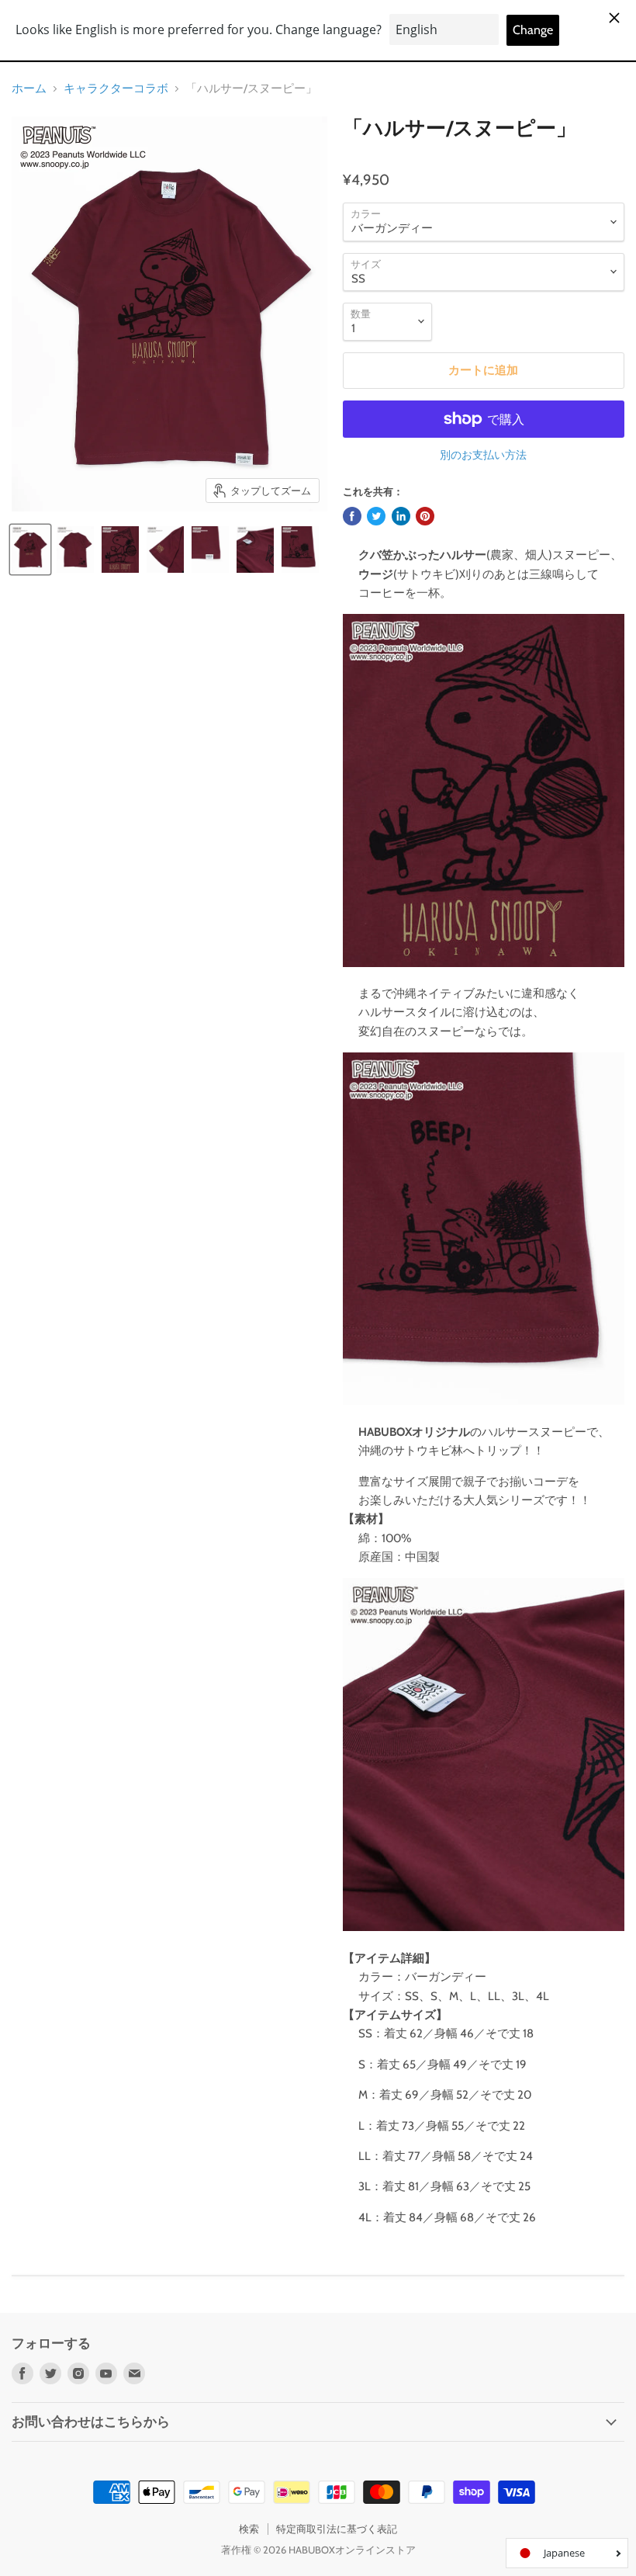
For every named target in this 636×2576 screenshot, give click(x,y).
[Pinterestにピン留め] (425, 516)
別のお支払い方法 (483, 455)
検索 (249, 2529)
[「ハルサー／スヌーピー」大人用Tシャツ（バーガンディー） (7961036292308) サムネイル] (30, 550)
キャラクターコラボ (116, 89)
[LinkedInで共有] (401, 516)
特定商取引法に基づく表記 (337, 2529)
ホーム (29, 89)
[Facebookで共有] (352, 516)
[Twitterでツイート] (376, 516)
